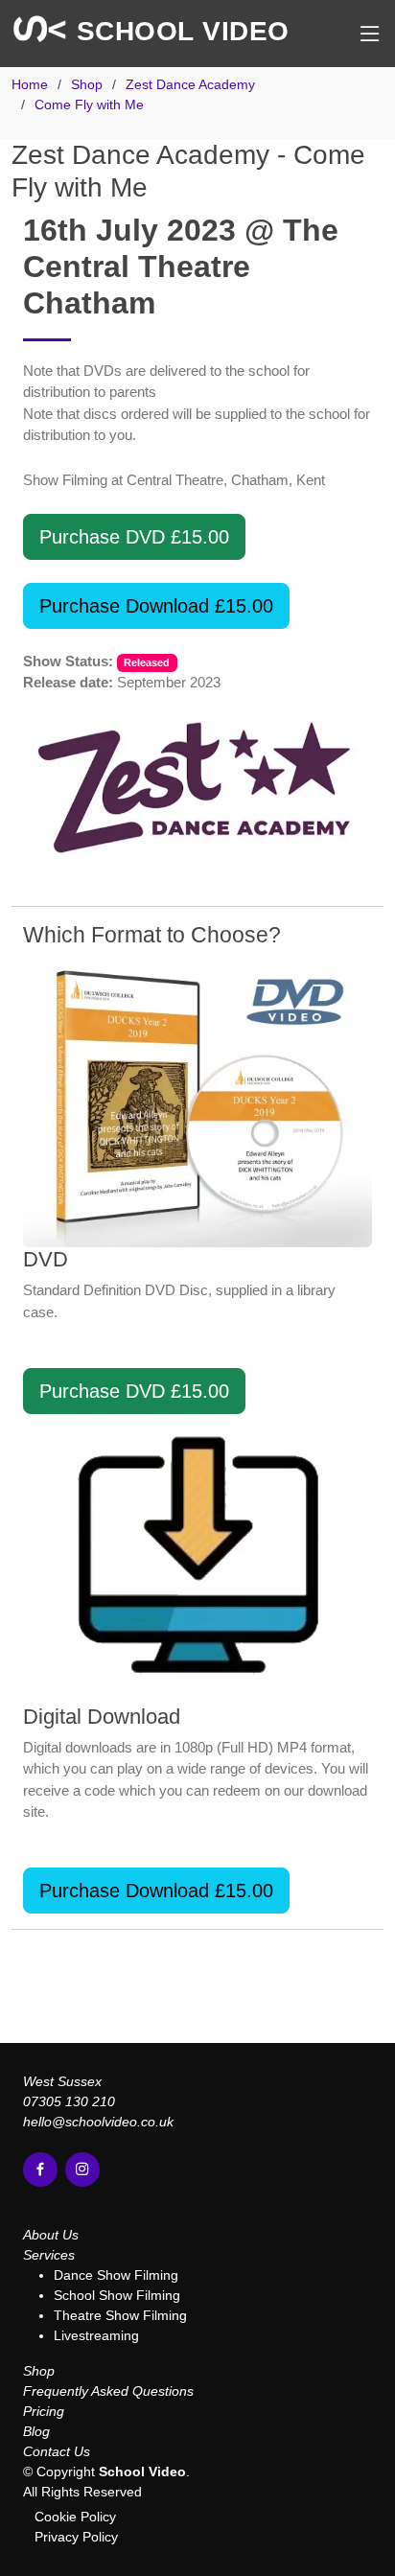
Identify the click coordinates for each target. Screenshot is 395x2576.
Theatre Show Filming (120, 2315)
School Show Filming (117, 2295)
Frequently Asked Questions (108, 2391)
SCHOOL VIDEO (179, 31)
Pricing (44, 2411)
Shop (39, 2371)
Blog (36, 2431)
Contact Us (57, 2451)
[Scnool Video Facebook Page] (40, 2170)
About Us (51, 2235)
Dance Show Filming (116, 2275)
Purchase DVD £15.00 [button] (134, 537)
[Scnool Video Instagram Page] (82, 2170)
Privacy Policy (76, 2537)
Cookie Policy (75, 2517)
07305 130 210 (69, 2101)
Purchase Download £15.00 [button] (156, 606)
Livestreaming (96, 2335)
